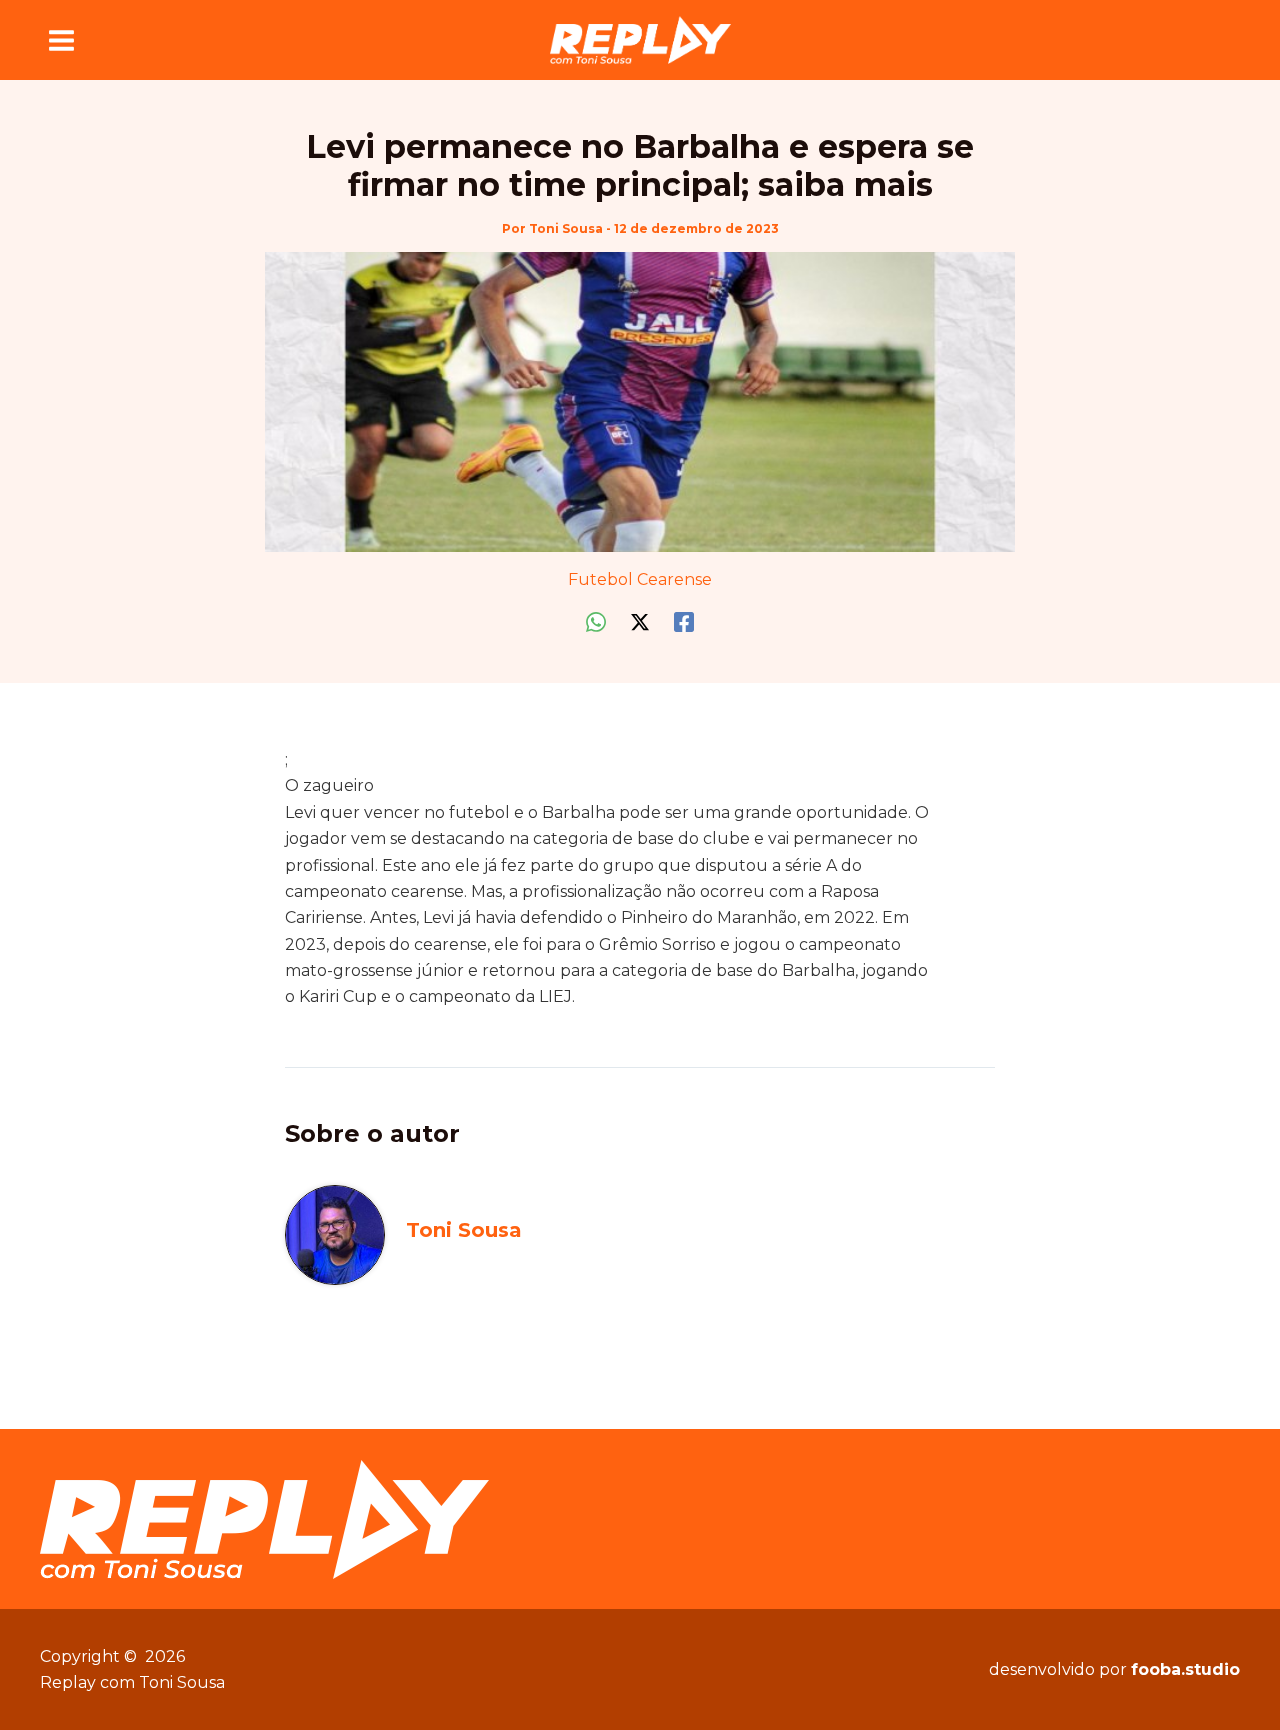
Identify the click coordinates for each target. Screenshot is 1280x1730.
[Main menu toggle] (61, 40)
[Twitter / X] (640, 622)
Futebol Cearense (640, 579)
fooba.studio (1185, 1669)
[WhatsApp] (596, 622)
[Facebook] (684, 622)
